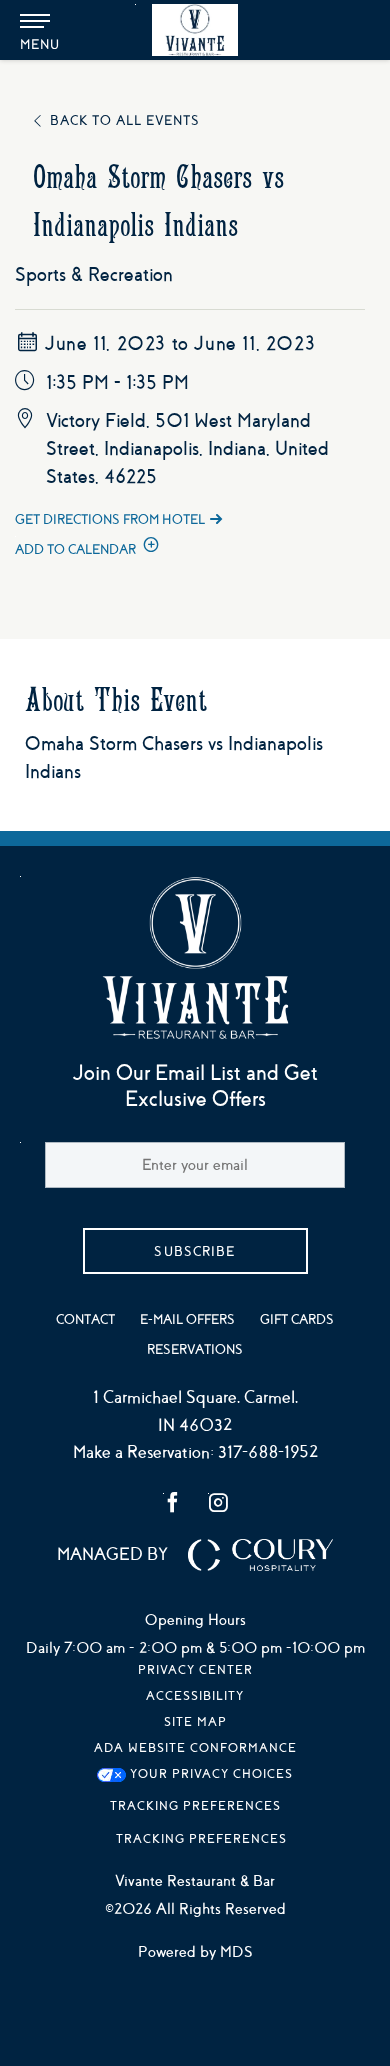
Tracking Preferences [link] (195, 1806)
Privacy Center (195, 1670)
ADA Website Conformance (195, 1748)
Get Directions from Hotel (110, 519)
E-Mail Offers (187, 1319)
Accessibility (195, 1696)
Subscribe (194, 1251)
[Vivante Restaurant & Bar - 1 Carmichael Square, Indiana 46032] (195, 30)
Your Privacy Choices (209, 1774)
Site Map (195, 1722)
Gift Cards (297, 1319)
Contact (85, 1319)
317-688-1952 (268, 1452)
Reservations (195, 1349)
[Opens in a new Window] (173, 1505)
